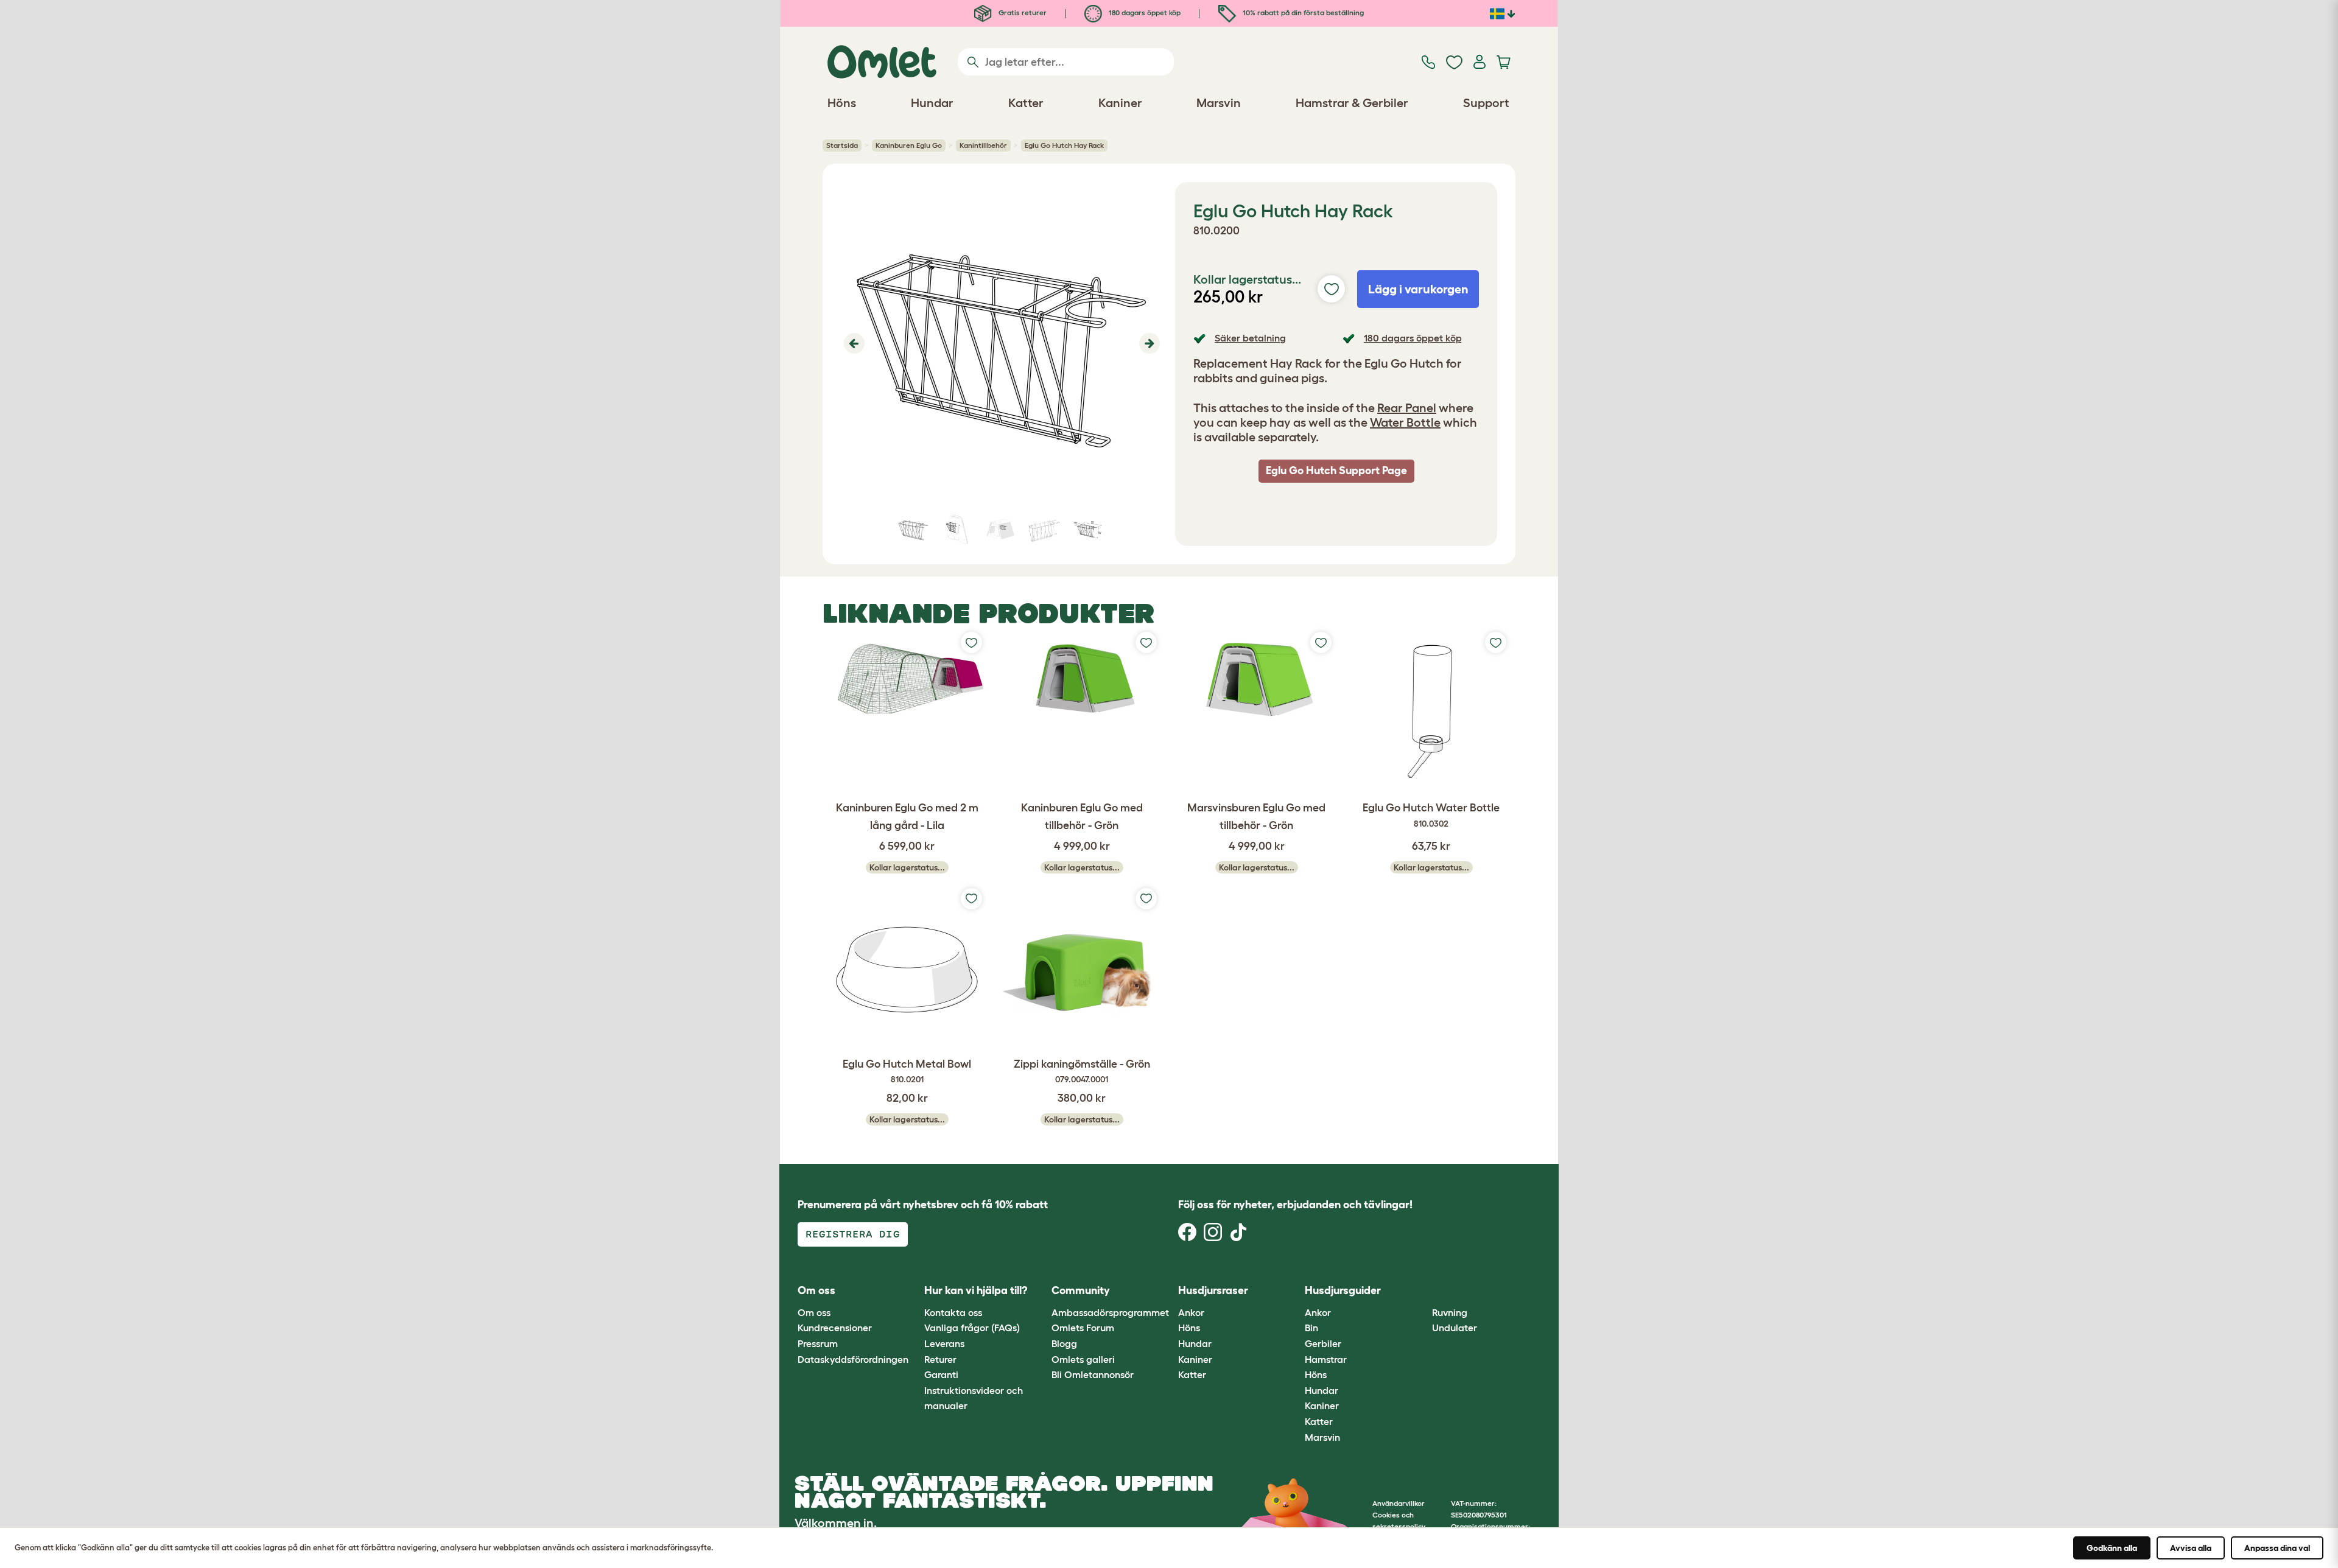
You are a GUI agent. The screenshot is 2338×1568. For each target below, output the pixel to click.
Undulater (1455, 1328)
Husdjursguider (1343, 1290)
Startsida (842, 145)
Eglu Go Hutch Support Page (1336, 471)
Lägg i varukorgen (1418, 289)
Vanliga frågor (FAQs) (972, 1328)
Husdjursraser (1213, 1290)
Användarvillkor (1399, 1503)
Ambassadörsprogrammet (1110, 1312)
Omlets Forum (1083, 1328)
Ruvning (1450, 1312)
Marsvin (1322, 1437)
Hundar (1195, 1343)
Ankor (1191, 1312)
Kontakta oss (953, 1312)
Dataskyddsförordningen (853, 1359)
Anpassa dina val (2277, 1548)
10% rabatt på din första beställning (1302, 12)
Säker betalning (1250, 338)
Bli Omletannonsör (1093, 1374)
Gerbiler (1323, 1343)
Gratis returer (1022, 12)
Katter (1192, 1374)
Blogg (1064, 1343)
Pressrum (818, 1343)
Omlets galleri (1083, 1359)
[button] (853, 343)
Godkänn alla (2112, 1548)
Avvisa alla (2191, 1548)
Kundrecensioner (835, 1328)
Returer (940, 1359)
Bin (1311, 1328)
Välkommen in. (836, 1523)
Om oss (814, 1312)
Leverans (944, 1343)
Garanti (941, 1374)
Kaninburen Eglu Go (909, 145)
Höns (1189, 1328)
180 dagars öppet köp (1144, 12)
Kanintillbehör (983, 145)
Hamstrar (1326, 1359)
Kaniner (1195, 1359)
